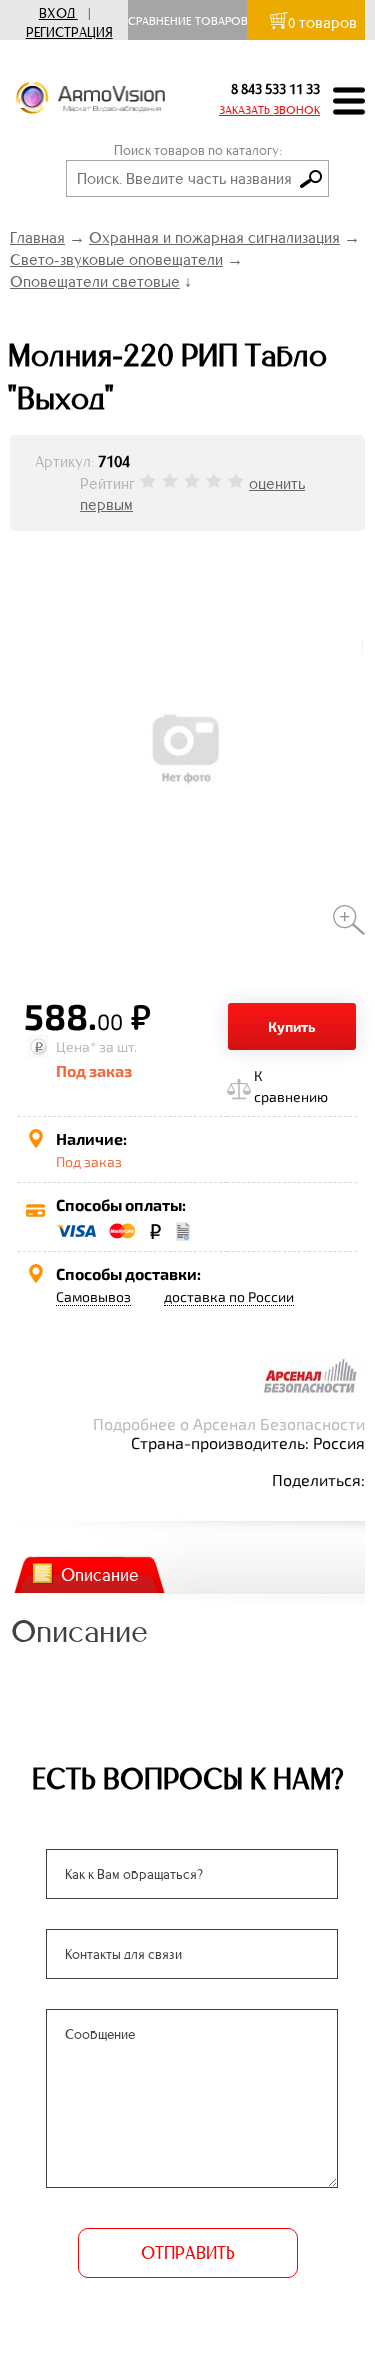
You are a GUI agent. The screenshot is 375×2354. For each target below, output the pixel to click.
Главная (37, 237)
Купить (292, 1026)
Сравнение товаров (192, 21)
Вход (57, 13)
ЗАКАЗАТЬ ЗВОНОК (269, 110)
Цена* (76, 1046)
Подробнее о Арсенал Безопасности (229, 1423)
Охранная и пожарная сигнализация (214, 237)
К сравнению (291, 1086)
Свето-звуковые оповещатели (116, 259)
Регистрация (69, 32)
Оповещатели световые (95, 281)
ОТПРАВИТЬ (188, 2253)
